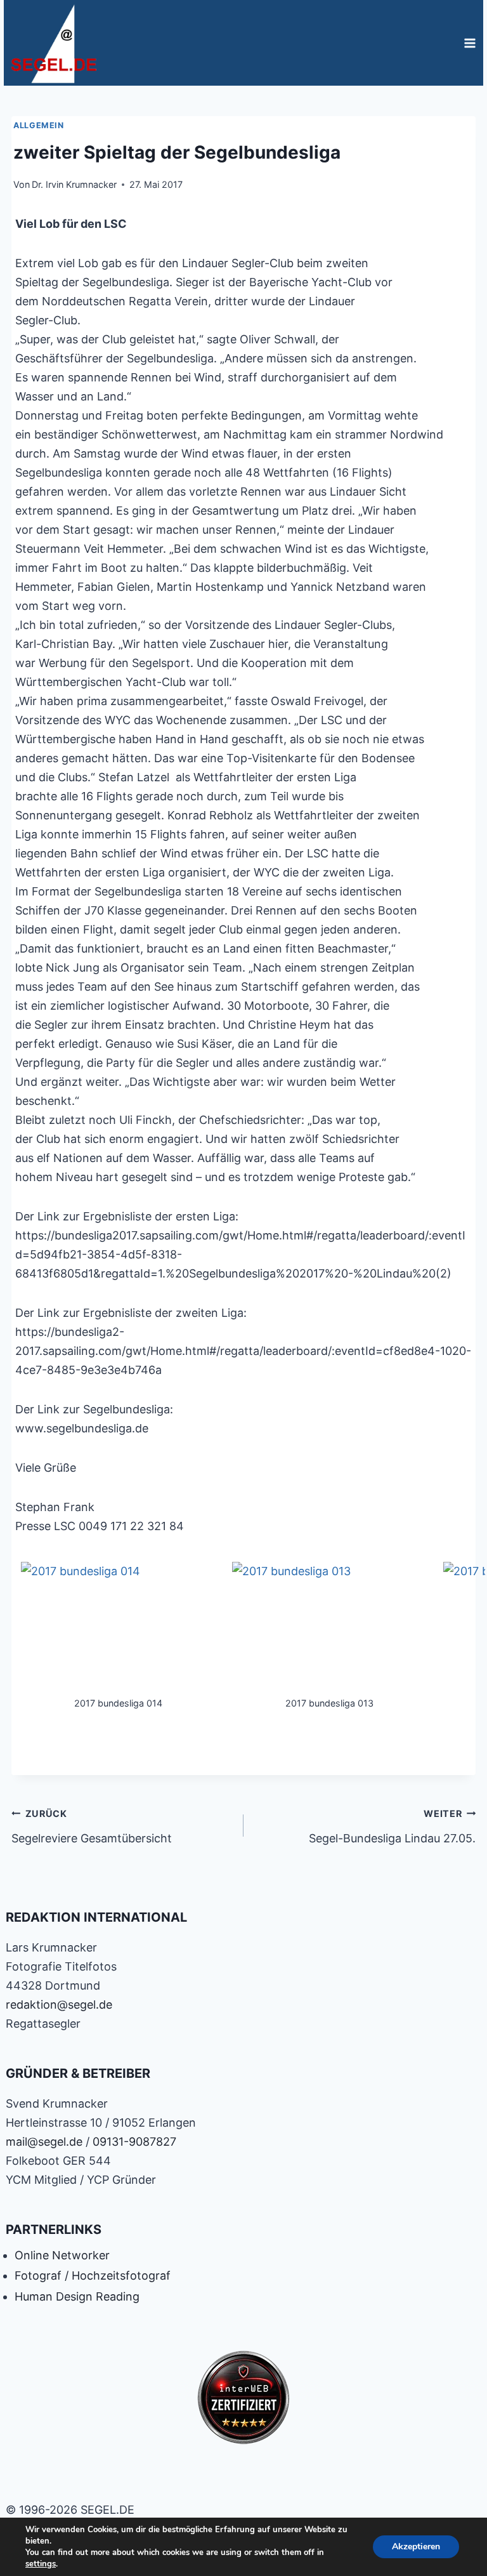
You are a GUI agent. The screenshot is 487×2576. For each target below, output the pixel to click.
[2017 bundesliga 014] (118, 1628)
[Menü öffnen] (470, 43)
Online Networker (62, 2255)
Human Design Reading (77, 2296)
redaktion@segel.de (59, 2005)
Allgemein (39, 125)
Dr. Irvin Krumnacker (74, 184)
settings (41, 2564)
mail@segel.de (44, 2142)
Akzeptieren (416, 2546)
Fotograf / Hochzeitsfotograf (93, 2275)
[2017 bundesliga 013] (329, 1628)
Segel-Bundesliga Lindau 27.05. (392, 1826)
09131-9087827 (134, 2142)
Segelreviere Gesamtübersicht (92, 1826)
